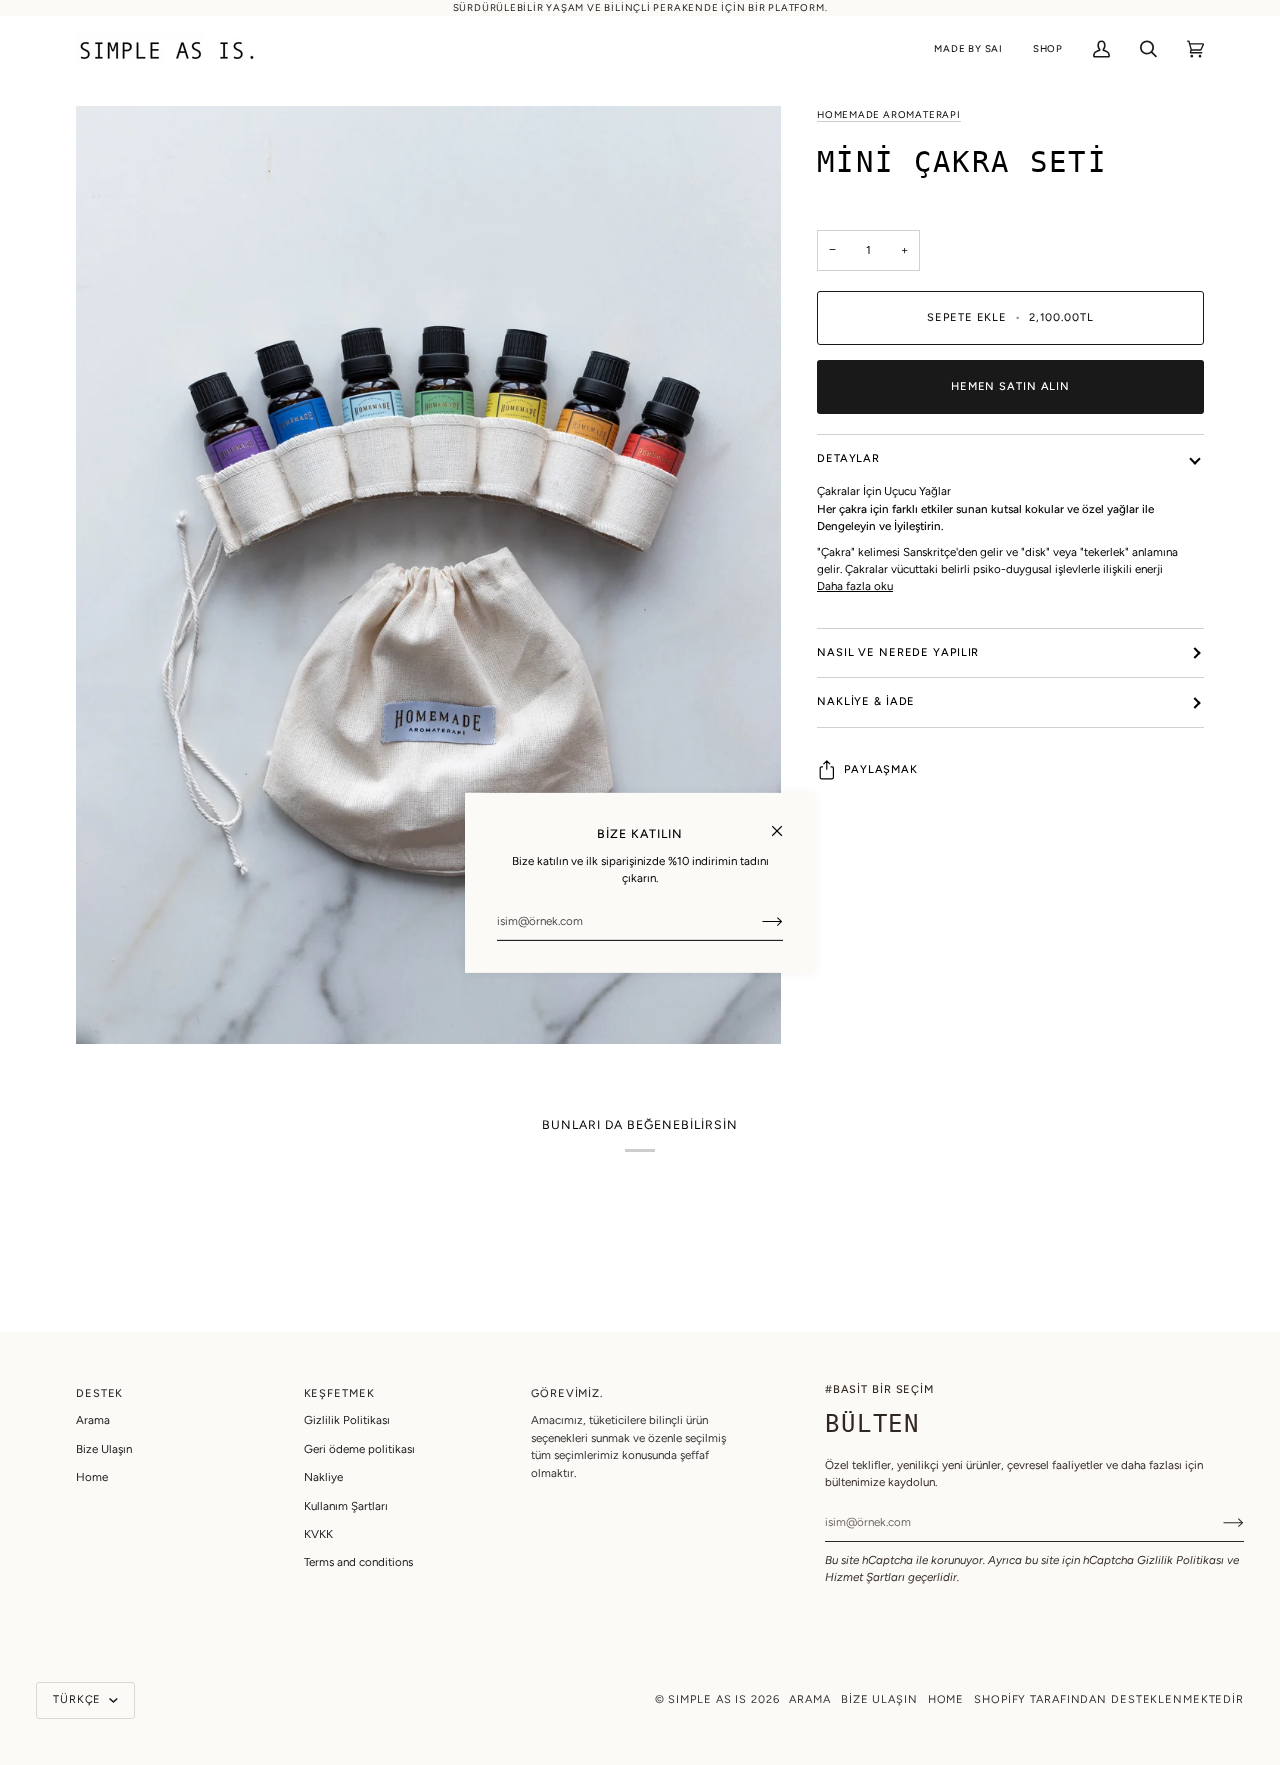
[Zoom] (428, 575)
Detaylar (848, 458)
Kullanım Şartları (346, 1506)
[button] (968, 49)
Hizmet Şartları (865, 1577)
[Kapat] (785, 821)
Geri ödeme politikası (359, 1449)
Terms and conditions (358, 1562)
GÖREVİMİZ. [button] (567, 1393)
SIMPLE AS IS (707, 1699)
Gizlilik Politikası (1180, 1560)
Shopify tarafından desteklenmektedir (1109, 1699)
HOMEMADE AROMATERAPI (889, 114)
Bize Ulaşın (104, 1449)
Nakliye (323, 1477)
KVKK (318, 1534)
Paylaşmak (881, 769)
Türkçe (79, 1699)
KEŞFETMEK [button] (339, 1393)
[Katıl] (756, 921)
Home (92, 1477)
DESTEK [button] (99, 1393)
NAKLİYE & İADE (866, 701)
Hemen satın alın (1010, 386)
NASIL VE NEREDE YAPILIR (898, 652)
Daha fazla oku (855, 586)
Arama (93, 1420)
